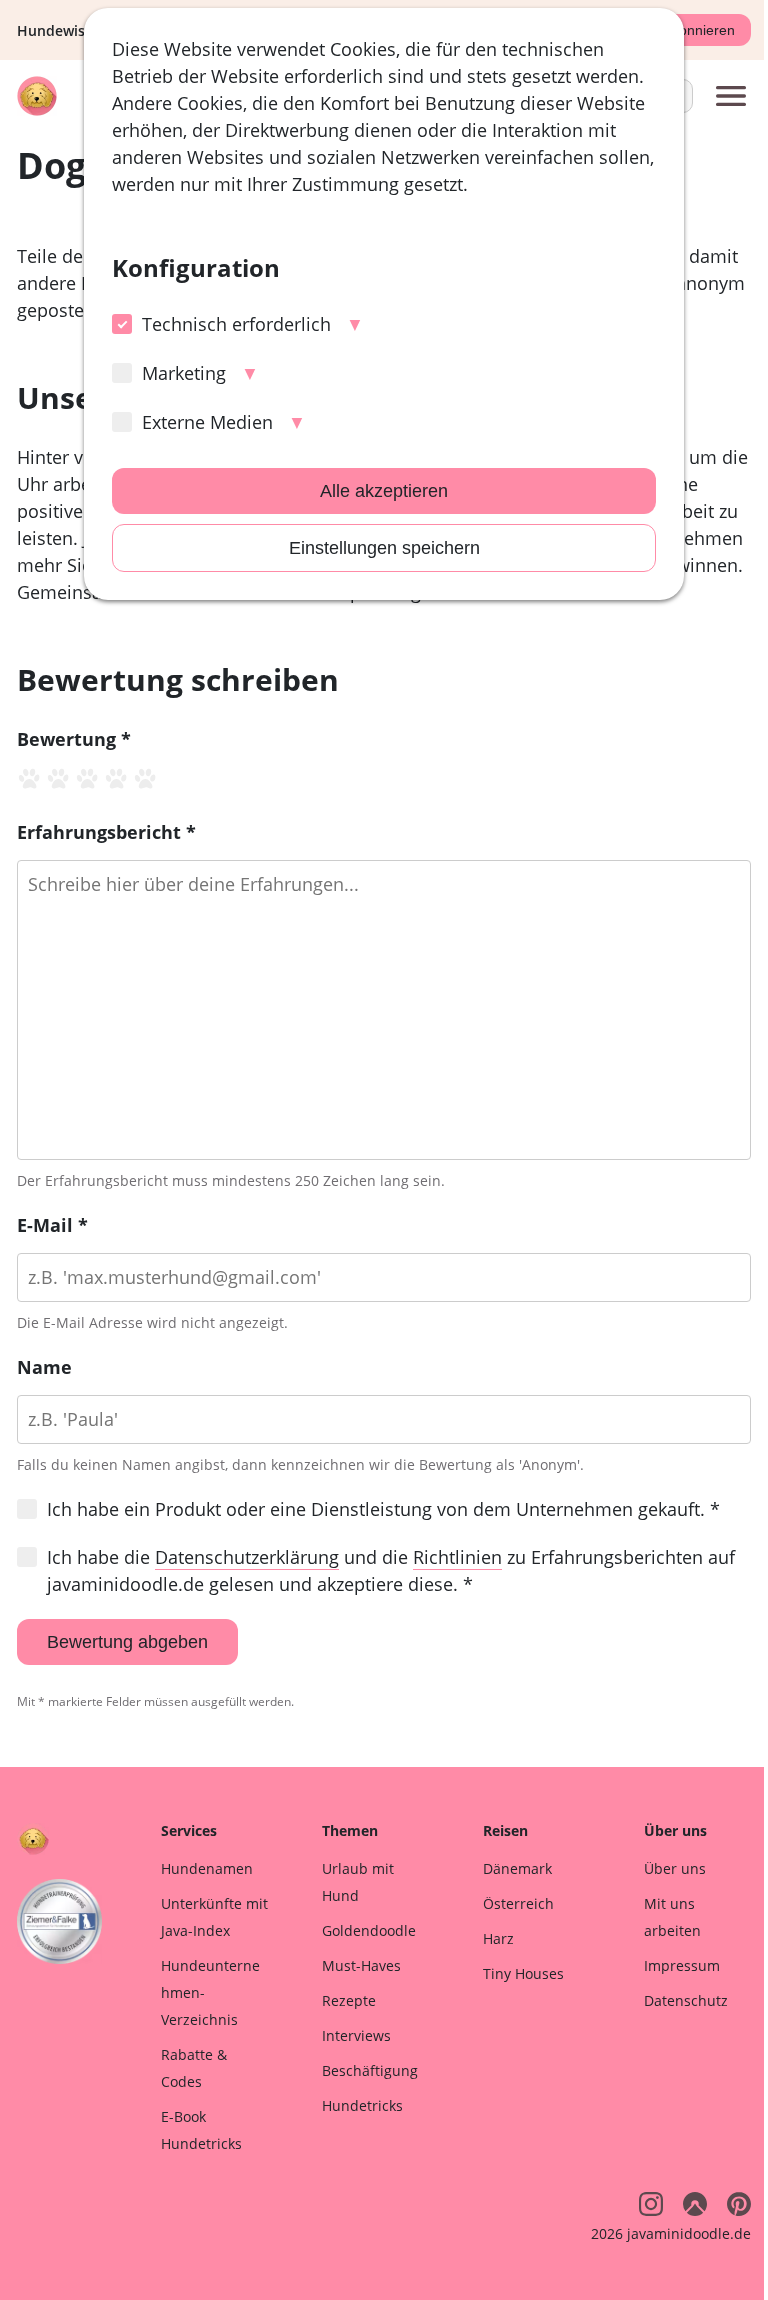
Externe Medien (207, 422)
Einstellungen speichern (384, 548)
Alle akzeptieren (384, 491)
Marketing (184, 373)
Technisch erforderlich (236, 324)
